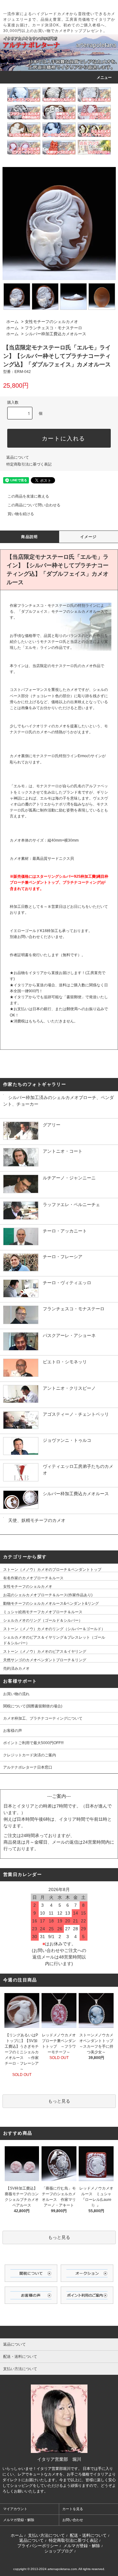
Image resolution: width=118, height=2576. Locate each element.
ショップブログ (59, 2551)
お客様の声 (13, 1731)
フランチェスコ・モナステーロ (53, 328)
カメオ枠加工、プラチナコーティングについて (43, 1718)
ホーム (12, 322)
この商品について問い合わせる (34, 505)
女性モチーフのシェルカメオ (51, 322)
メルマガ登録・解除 (19, 2520)
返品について (18, 457)
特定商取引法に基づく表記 (29, 464)
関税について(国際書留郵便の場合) (33, 1706)
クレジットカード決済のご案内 (30, 1755)
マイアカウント (15, 2509)
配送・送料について (88, 2535)
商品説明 (29, 537)
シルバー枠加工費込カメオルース (56, 334)
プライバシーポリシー (38, 2546)
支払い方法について (46, 2535)
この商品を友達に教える (28, 496)
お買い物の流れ (18, 1694)
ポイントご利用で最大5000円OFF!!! (33, 1743)
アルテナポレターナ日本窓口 (28, 1767)
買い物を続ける (21, 514)
